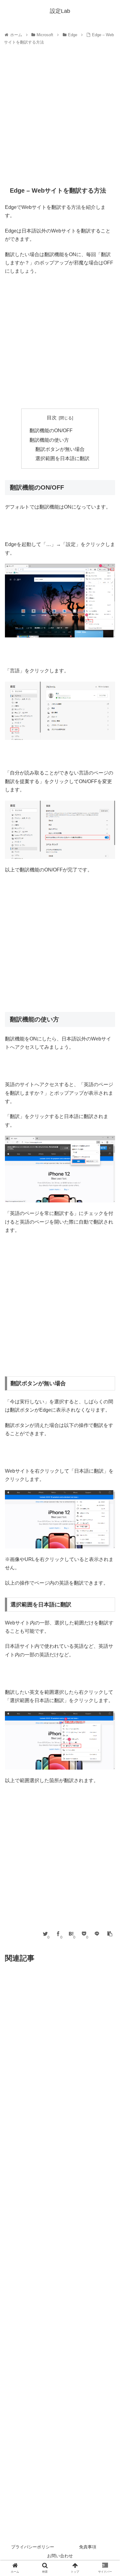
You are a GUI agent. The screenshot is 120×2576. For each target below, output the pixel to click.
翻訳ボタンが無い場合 (60, 449)
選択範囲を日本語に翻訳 (62, 458)
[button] (108, 1316)
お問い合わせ (60, 2556)
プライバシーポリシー (33, 2547)
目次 (52, 418)
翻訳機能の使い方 (49, 440)
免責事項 (88, 2547)
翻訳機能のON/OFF (51, 431)
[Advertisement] (60, 117)
